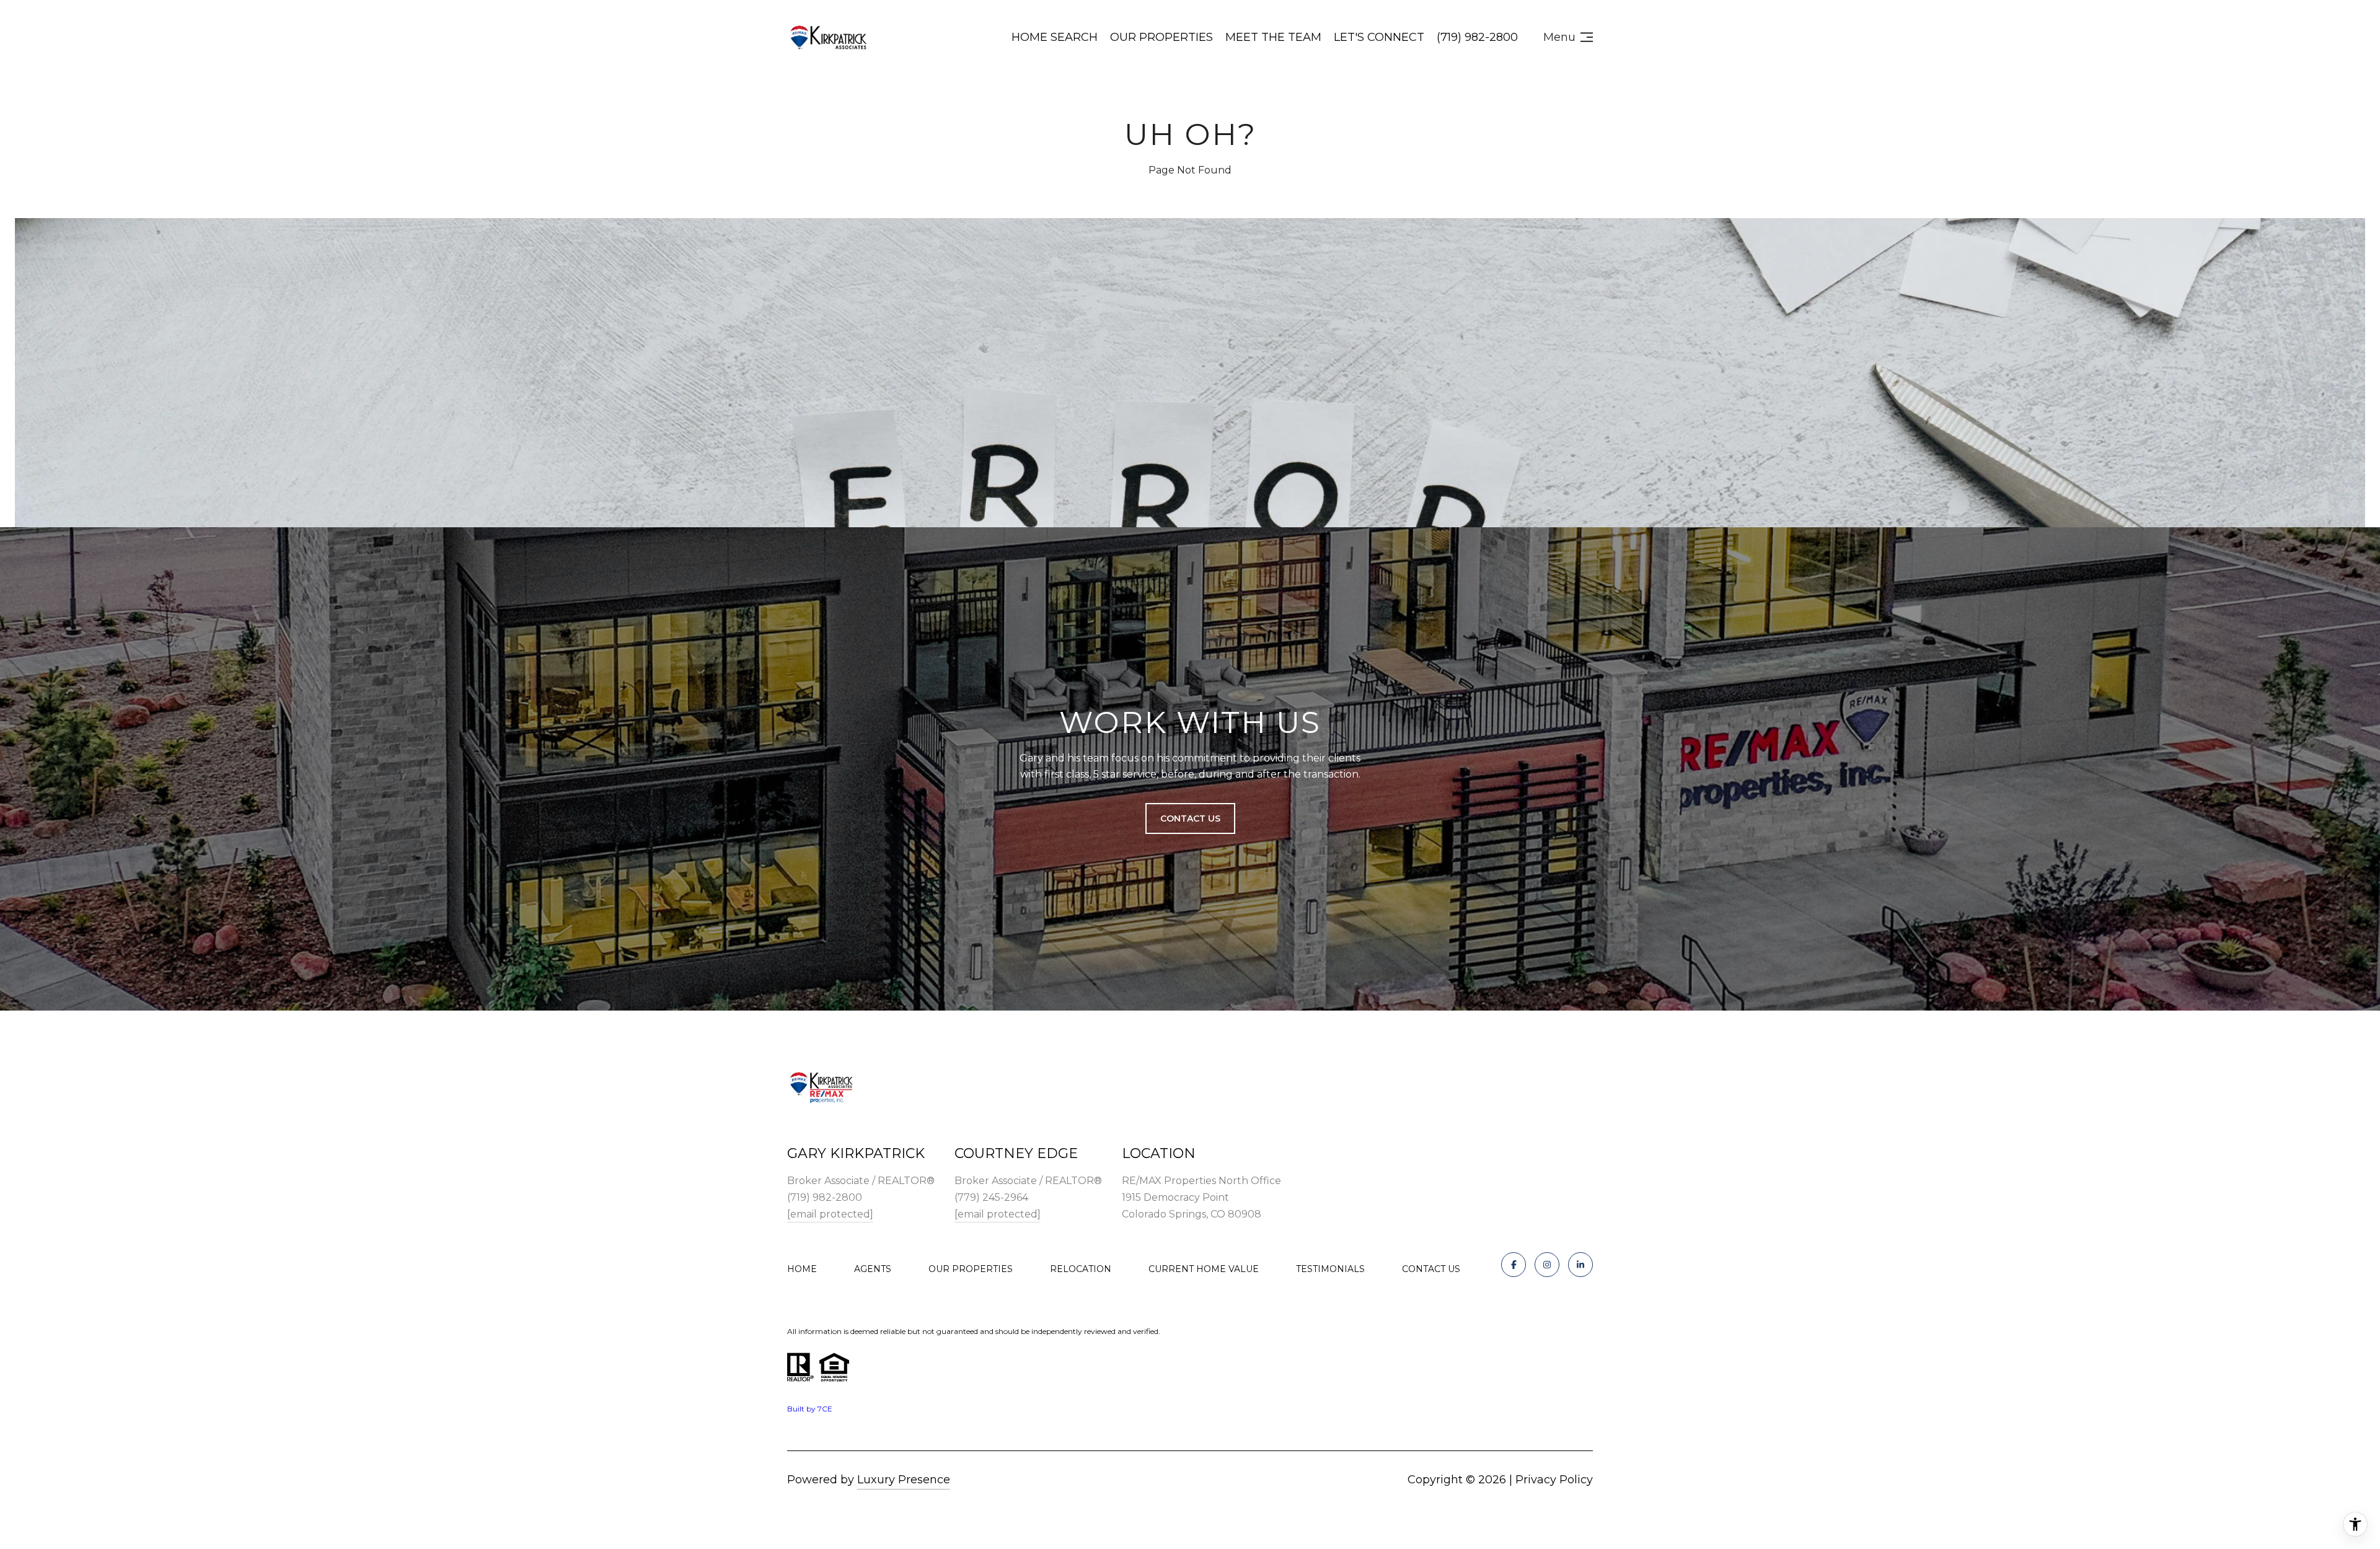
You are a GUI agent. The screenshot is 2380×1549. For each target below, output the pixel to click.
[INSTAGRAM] (1547, 1265)
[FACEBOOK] (1514, 1265)
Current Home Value (1204, 1269)
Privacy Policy (1554, 1480)
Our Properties (1161, 37)
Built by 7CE (810, 1409)
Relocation (1081, 1269)
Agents (873, 1269)
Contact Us (1431, 1269)
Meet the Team (1273, 37)
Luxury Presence (904, 1480)
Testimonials (1330, 1269)
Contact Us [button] (1190, 818)
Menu (1559, 37)
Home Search (1055, 37)
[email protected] (830, 1214)
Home (802, 1269)
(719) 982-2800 (1477, 37)
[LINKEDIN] (1580, 1265)
